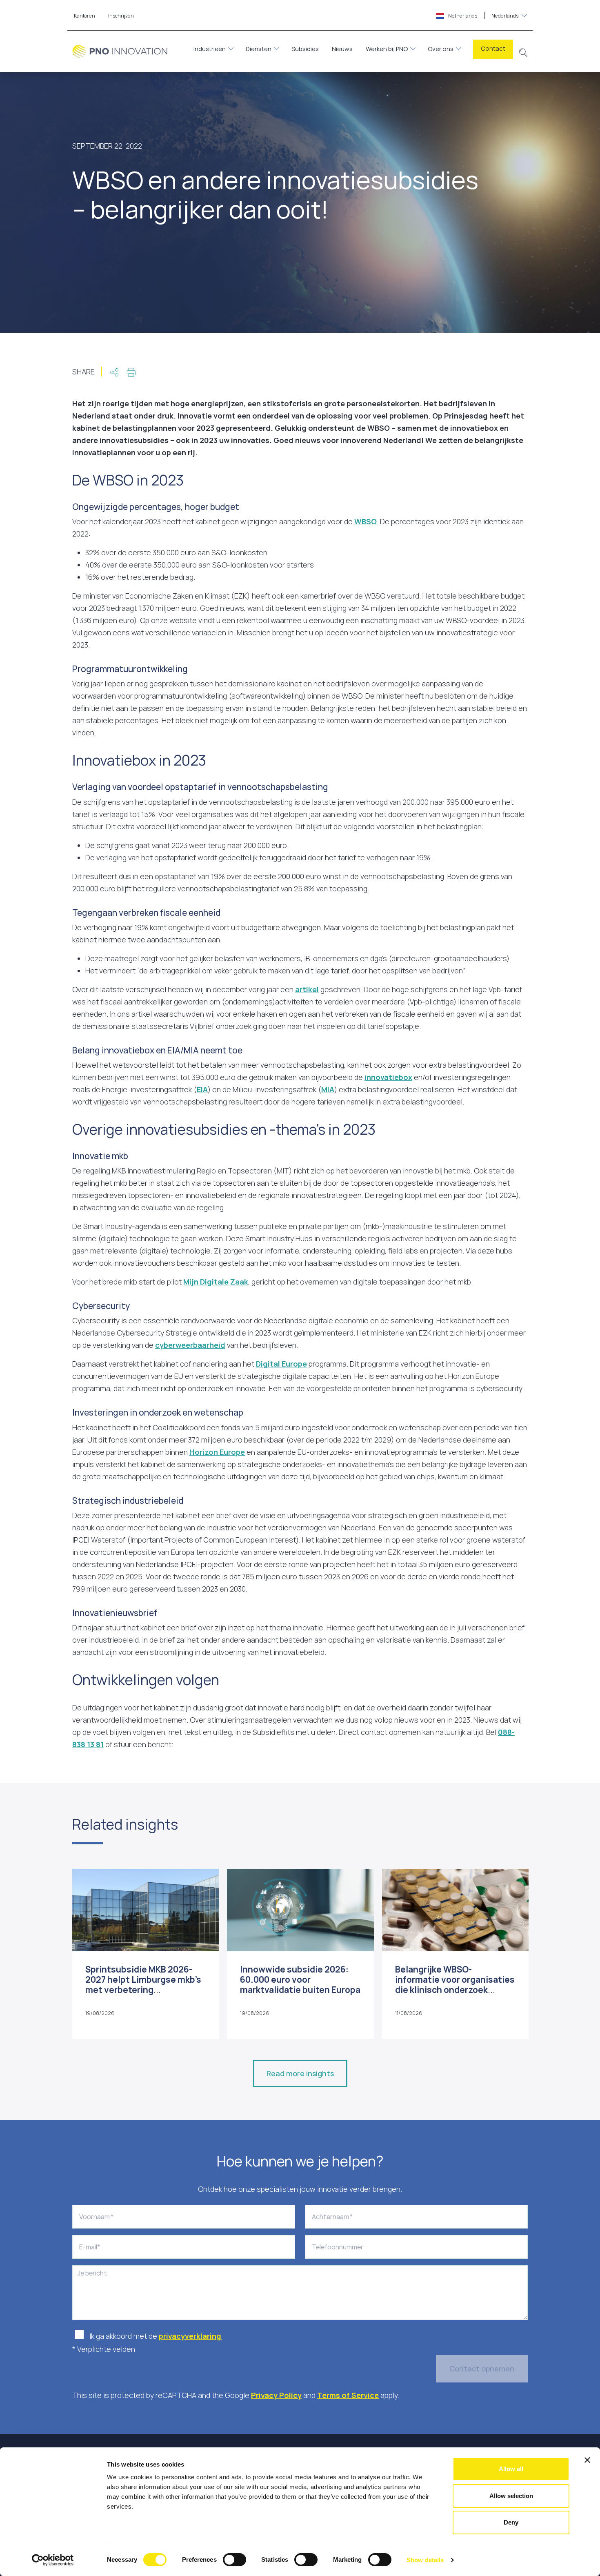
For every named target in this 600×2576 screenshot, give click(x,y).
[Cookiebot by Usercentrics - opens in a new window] (53, 2560)
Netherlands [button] (483, 16)
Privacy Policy (276, 2395)
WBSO (366, 521)
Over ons (441, 49)
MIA (328, 1089)
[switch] (234, 2560)
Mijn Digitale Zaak (216, 1282)
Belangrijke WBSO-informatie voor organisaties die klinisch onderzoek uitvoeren (455, 1985)
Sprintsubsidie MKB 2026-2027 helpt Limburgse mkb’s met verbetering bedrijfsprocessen (143, 1985)
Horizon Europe (217, 1452)
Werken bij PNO (387, 49)
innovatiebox (388, 1077)
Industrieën (210, 49)
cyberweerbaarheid (190, 1345)
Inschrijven (121, 16)
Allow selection (511, 2496)
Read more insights (300, 2073)
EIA (202, 1089)
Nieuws (342, 49)
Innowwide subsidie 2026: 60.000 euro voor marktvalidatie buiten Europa (300, 1979)
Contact (493, 48)
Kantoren (84, 16)
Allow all (511, 2469)
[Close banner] (587, 2460)
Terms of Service (348, 2395)
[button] (523, 51)
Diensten (259, 49)
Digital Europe (281, 1364)
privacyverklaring (190, 2336)
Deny (511, 2522)
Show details (425, 2560)
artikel (307, 989)
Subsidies (305, 49)
